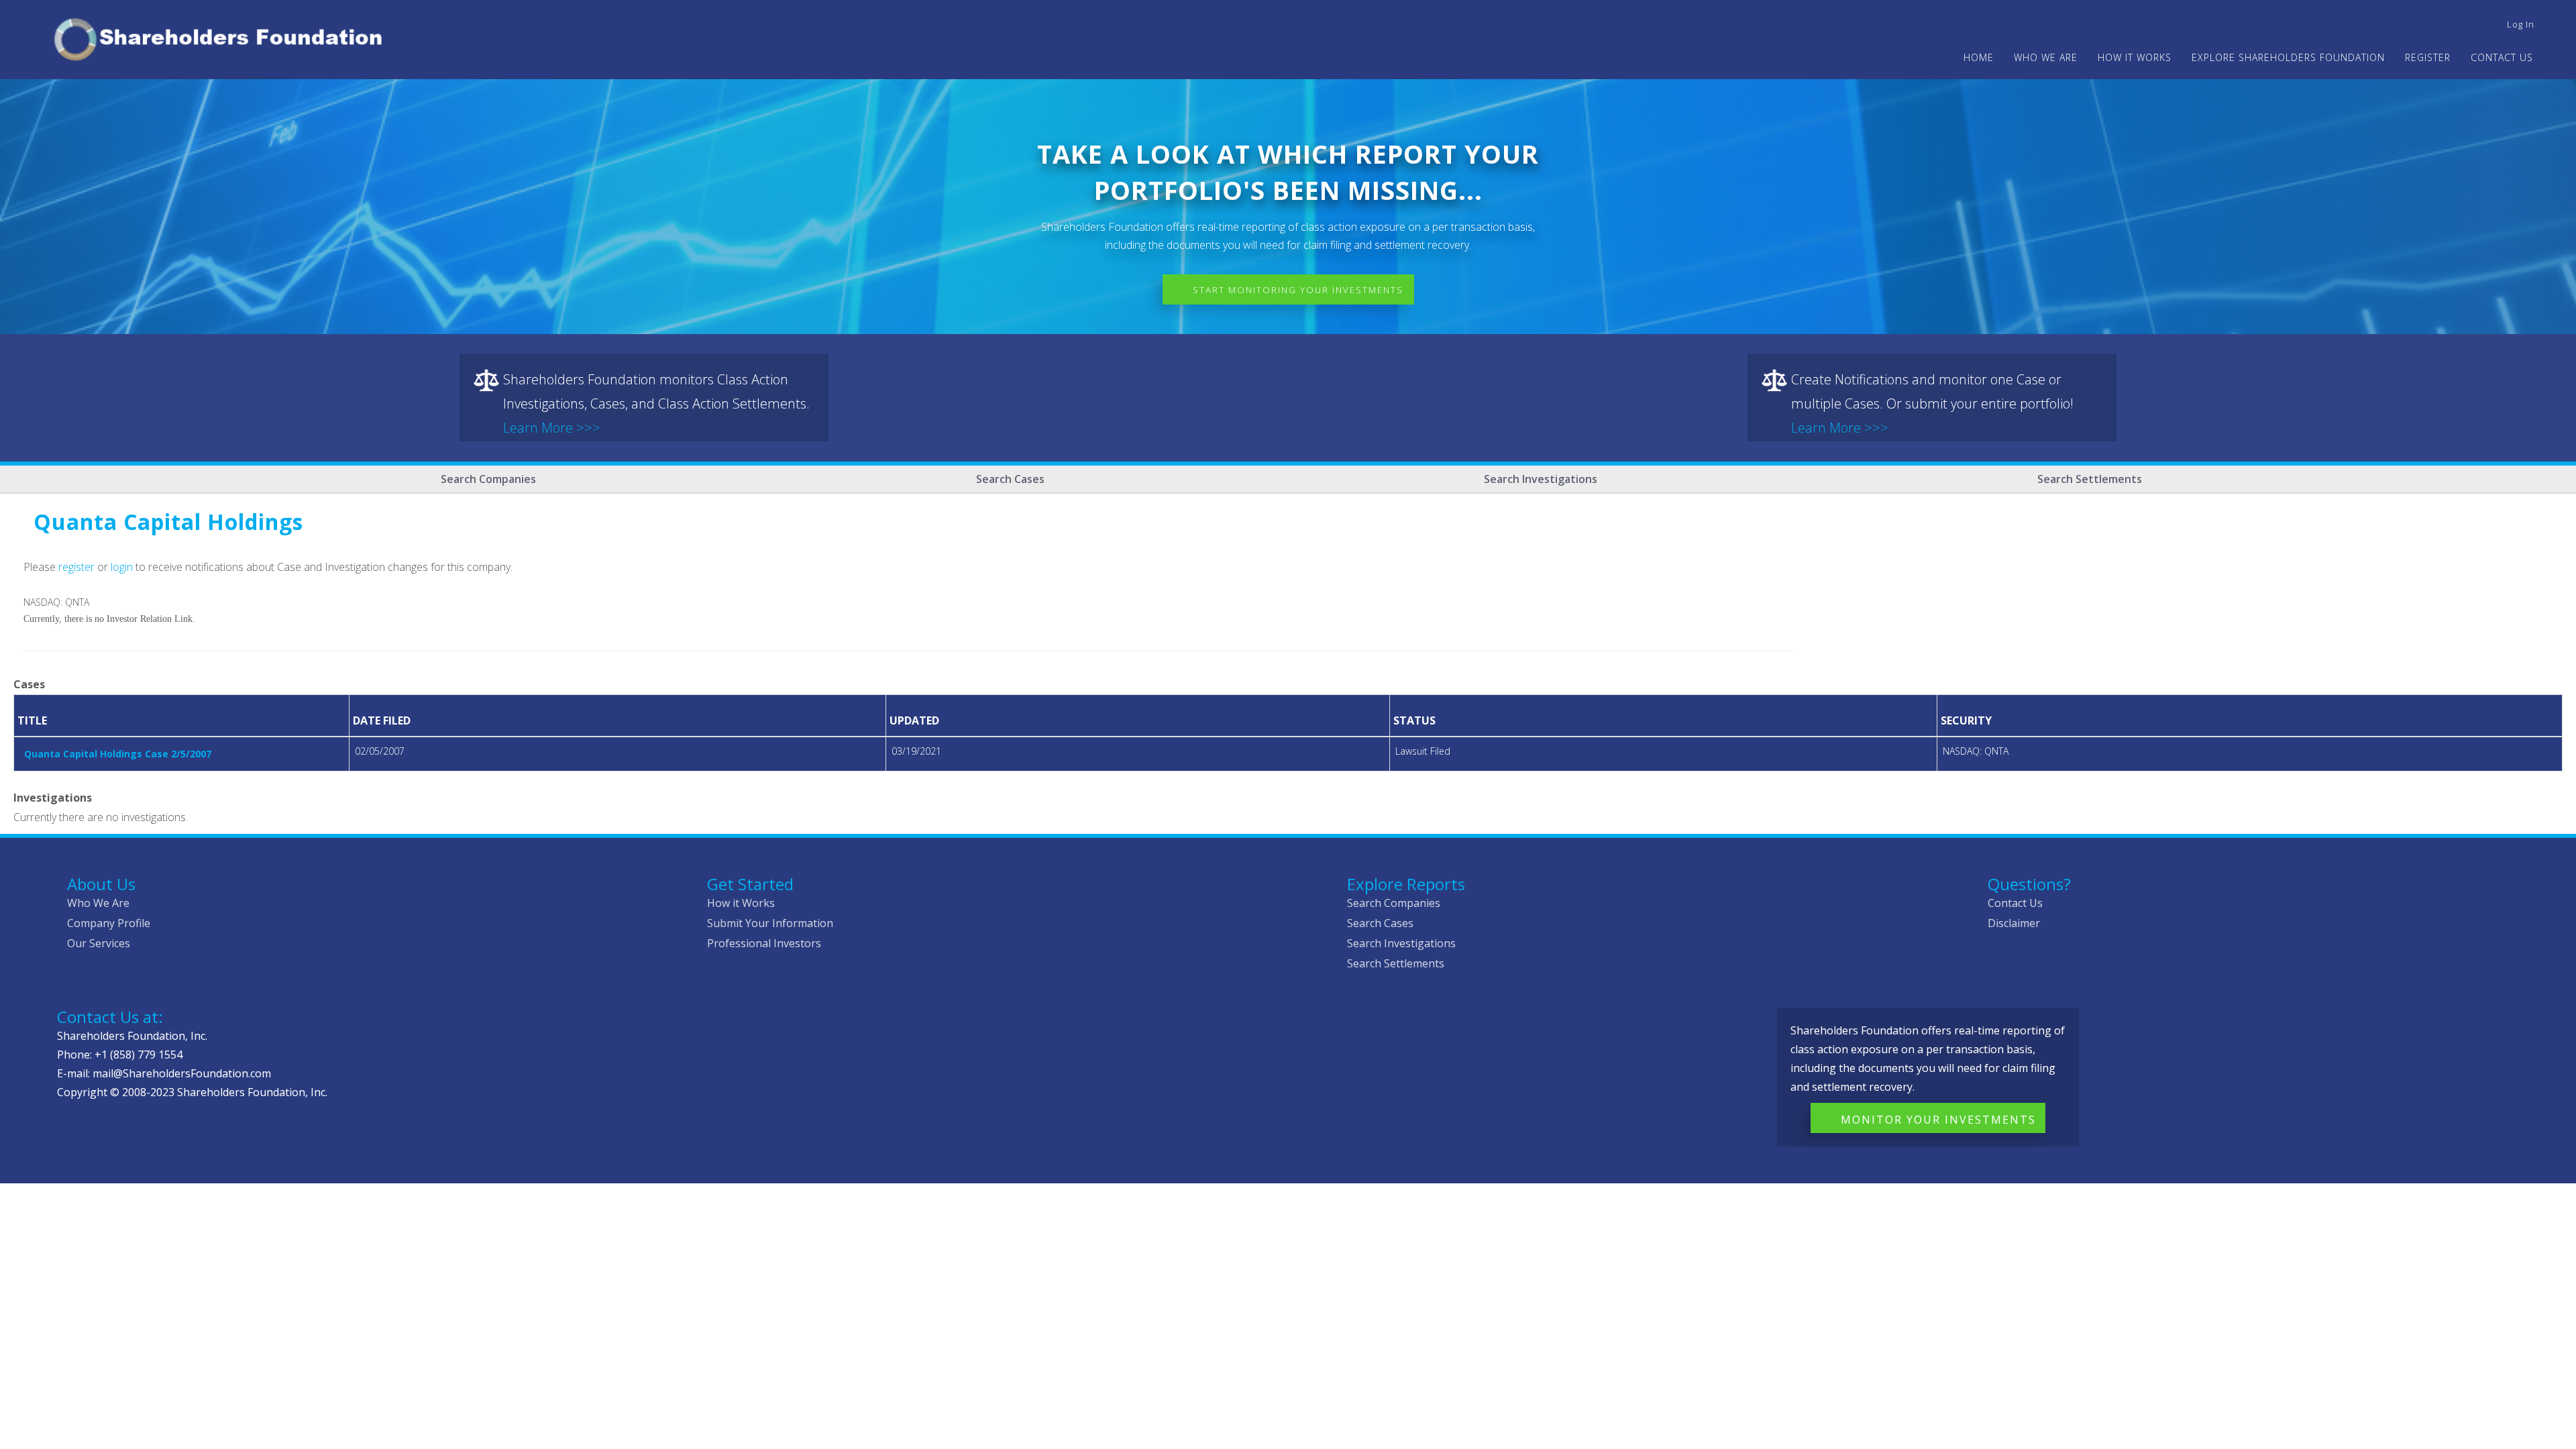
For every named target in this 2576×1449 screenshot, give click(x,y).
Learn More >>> (552, 428)
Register (2428, 57)
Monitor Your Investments (1938, 1120)
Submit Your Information (770, 923)
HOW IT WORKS (2135, 57)
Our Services (99, 943)
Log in (2521, 24)
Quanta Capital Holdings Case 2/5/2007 (118, 754)
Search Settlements (2090, 479)
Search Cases (1010, 479)
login (122, 567)
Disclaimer (2014, 923)
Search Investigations (1541, 479)
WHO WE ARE (2046, 57)
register (76, 567)
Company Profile (109, 923)
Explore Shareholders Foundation (2288, 57)
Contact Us (2502, 57)
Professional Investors (764, 943)
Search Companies (488, 479)
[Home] (224, 37)
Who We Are (98, 903)
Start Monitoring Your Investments (1298, 290)
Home (1979, 57)
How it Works (741, 903)
